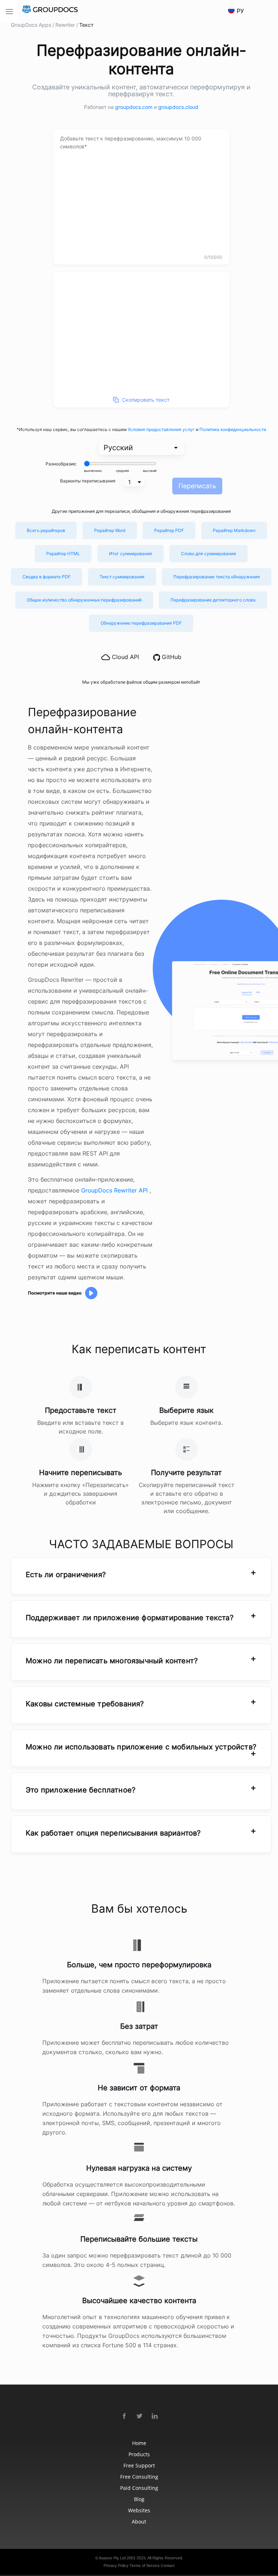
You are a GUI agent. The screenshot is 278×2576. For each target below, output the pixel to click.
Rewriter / (67, 25)
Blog (139, 2499)
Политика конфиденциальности (233, 429)
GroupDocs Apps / (33, 25)
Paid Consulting (139, 2488)
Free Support (139, 2465)
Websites (139, 2510)
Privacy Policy (116, 2566)
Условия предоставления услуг (162, 429)
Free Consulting (139, 2477)
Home (139, 2443)
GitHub (171, 657)
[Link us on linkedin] (155, 2416)
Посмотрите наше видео (55, 1293)
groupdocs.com (134, 107)
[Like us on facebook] (125, 2416)
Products (139, 2454)
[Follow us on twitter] (140, 2416)
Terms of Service (145, 2566)
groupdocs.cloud (178, 107)
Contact (168, 2566)
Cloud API (125, 657)
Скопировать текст (146, 400)
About (139, 2522)
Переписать (197, 486)
